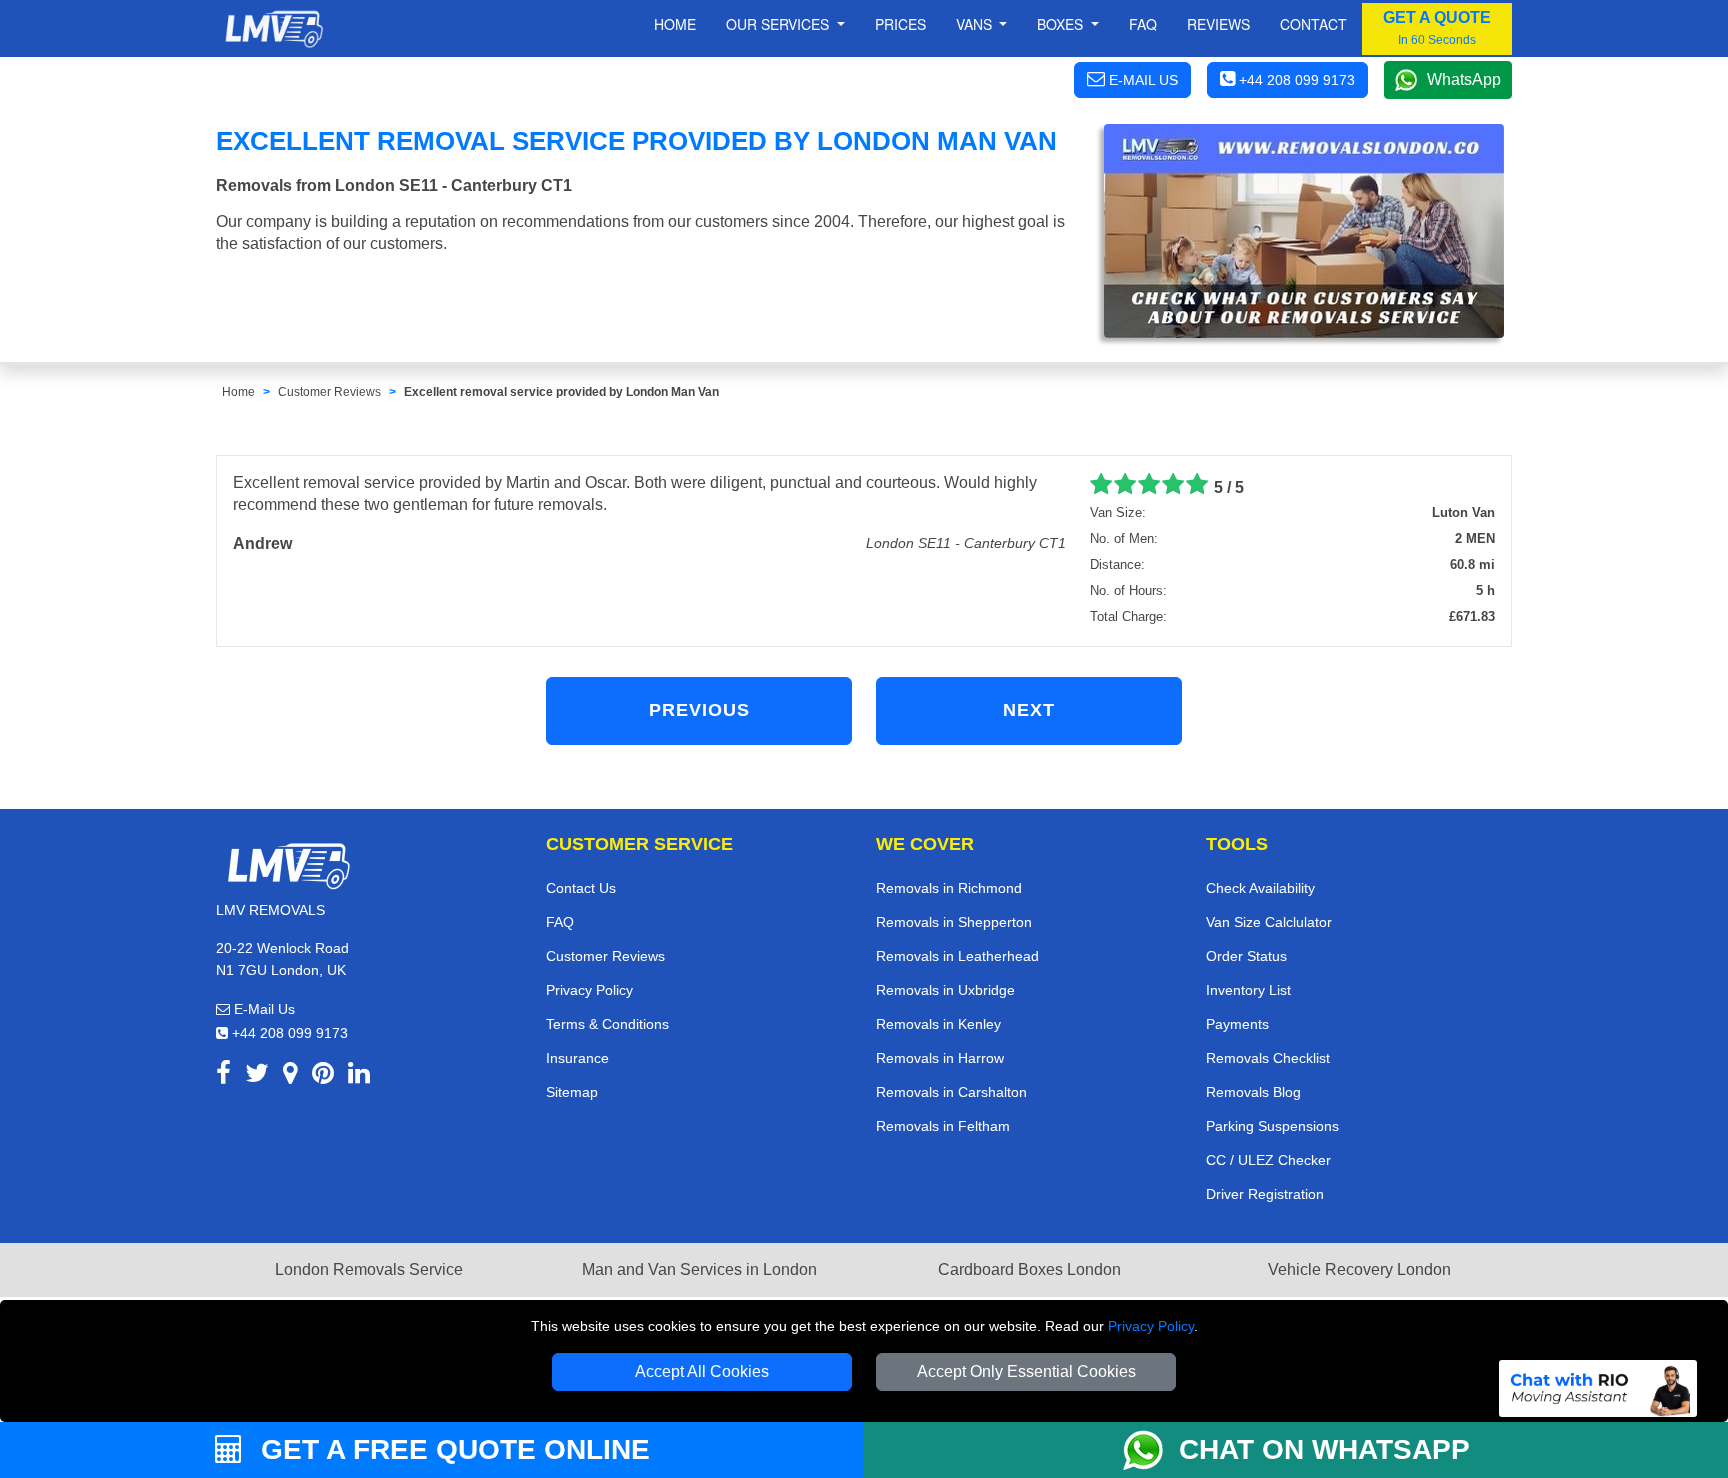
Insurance (577, 1058)
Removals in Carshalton (951, 1092)
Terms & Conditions (607, 1024)
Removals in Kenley (938, 1024)
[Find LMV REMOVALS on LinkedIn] (359, 1076)
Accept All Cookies (702, 1371)
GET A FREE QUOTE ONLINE (451, 1449)
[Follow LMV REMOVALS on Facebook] (223, 1076)
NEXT (1029, 710)
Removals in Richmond (949, 888)
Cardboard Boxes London (1029, 1269)
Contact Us (581, 888)
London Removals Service (369, 1269)
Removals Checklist (1268, 1058)
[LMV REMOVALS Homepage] (273, 29)
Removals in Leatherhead (957, 956)
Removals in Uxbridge (945, 990)
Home (675, 24)
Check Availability (1260, 888)
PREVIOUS (699, 710)
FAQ (560, 922)
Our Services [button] (779, 24)
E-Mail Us (262, 1009)
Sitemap (572, 1092)
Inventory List (1248, 990)
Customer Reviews (329, 392)
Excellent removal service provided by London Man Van (561, 392)
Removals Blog (1253, 1092)
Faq (1143, 24)
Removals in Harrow (940, 1058)
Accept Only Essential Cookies (1026, 1371)
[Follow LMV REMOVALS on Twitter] (257, 1076)
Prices (900, 24)
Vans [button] (976, 24)
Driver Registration (1265, 1194)
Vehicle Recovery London (1359, 1269)
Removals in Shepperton (954, 922)
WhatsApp (1464, 79)
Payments (1237, 1024)
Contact (1313, 24)
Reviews (1218, 24)
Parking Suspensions (1272, 1126)
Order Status (1246, 956)
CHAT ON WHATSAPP (1324, 1449)
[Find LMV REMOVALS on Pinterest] (323, 1076)
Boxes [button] (1062, 24)
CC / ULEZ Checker (1268, 1160)
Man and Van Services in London (699, 1269)
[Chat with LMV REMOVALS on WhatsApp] (1151, 1450)
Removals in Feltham (943, 1126)
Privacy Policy (1151, 1326)
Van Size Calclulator (1269, 922)
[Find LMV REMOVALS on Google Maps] (290, 1076)
